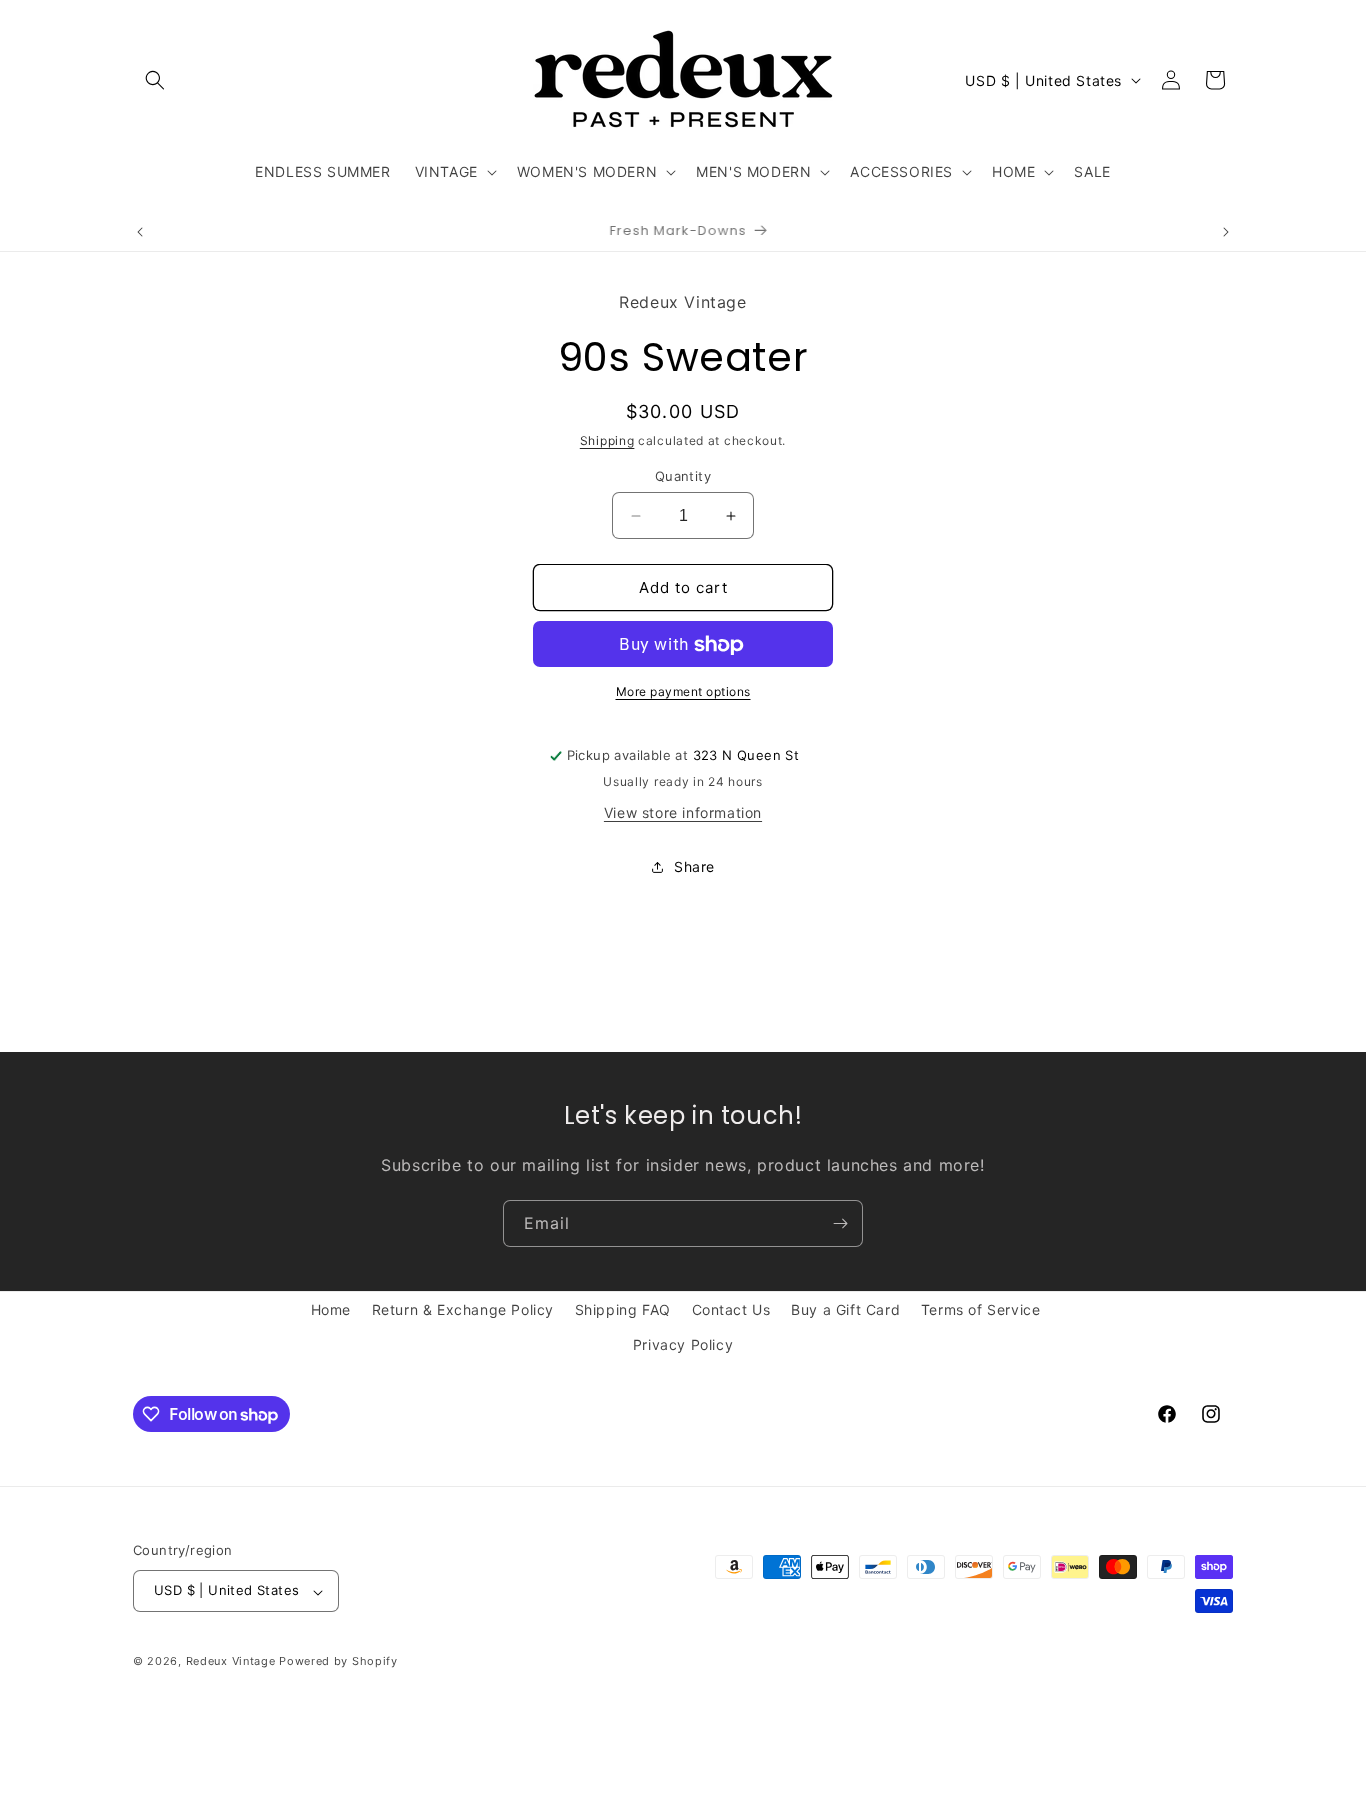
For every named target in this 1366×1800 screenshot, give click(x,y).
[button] (155, 80)
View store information (683, 813)
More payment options (683, 692)
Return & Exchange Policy (463, 1309)
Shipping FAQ (623, 1309)
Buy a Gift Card (845, 1309)
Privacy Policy (683, 1344)
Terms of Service (981, 1309)
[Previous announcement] (140, 232)
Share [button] (694, 866)
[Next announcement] (1226, 232)
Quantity (683, 476)
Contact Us (731, 1309)
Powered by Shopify (338, 1662)
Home (331, 1309)
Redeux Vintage (231, 1662)
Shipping (607, 441)
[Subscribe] (840, 1223)
